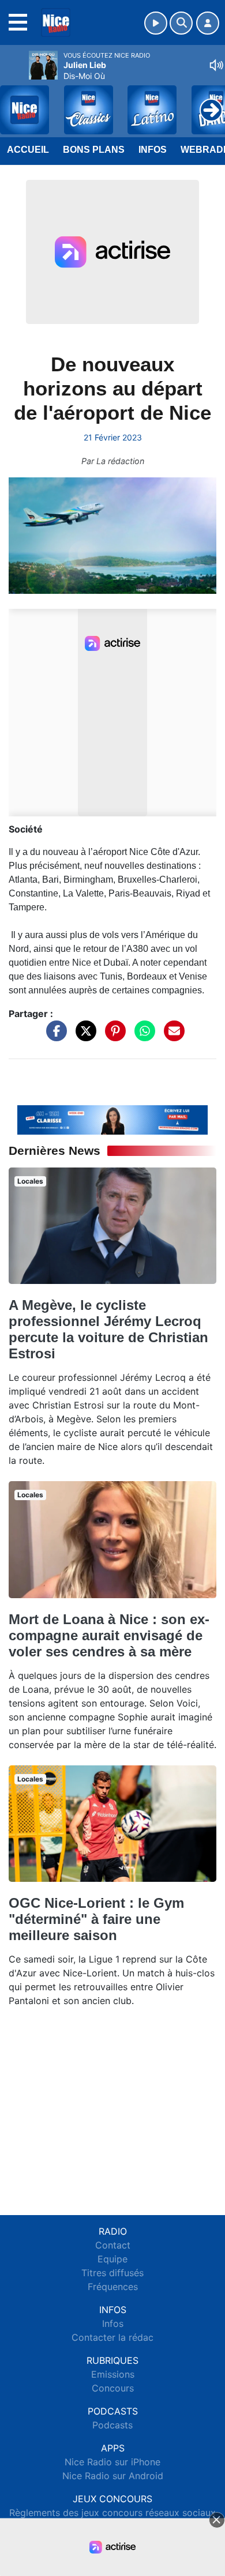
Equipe (112, 2259)
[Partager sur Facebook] (54, 1037)
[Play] (15, 101)
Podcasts (112, 2425)
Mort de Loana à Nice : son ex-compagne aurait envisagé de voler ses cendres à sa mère (109, 1635)
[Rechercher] (181, 23)
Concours (113, 2388)
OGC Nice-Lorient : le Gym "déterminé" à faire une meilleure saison (96, 1919)
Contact (113, 2245)
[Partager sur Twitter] (83, 1037)
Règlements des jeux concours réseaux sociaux (112, 2513)
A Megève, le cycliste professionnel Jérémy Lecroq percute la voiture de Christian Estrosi (108, 1329)
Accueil (28, 150)
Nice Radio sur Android (113, 2476)
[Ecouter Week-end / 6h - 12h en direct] (112, 1119)
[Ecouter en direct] (156, 23)
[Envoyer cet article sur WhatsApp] (142, 1037)
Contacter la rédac (112, 2337)
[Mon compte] (208, 23)
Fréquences (113, 2287)
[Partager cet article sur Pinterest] (112, 1037)
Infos (153, 150)
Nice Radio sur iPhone (112, 2462)
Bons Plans (94, 150)
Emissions (113, 2374)
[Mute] (216, 65)
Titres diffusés (112, 2273)
